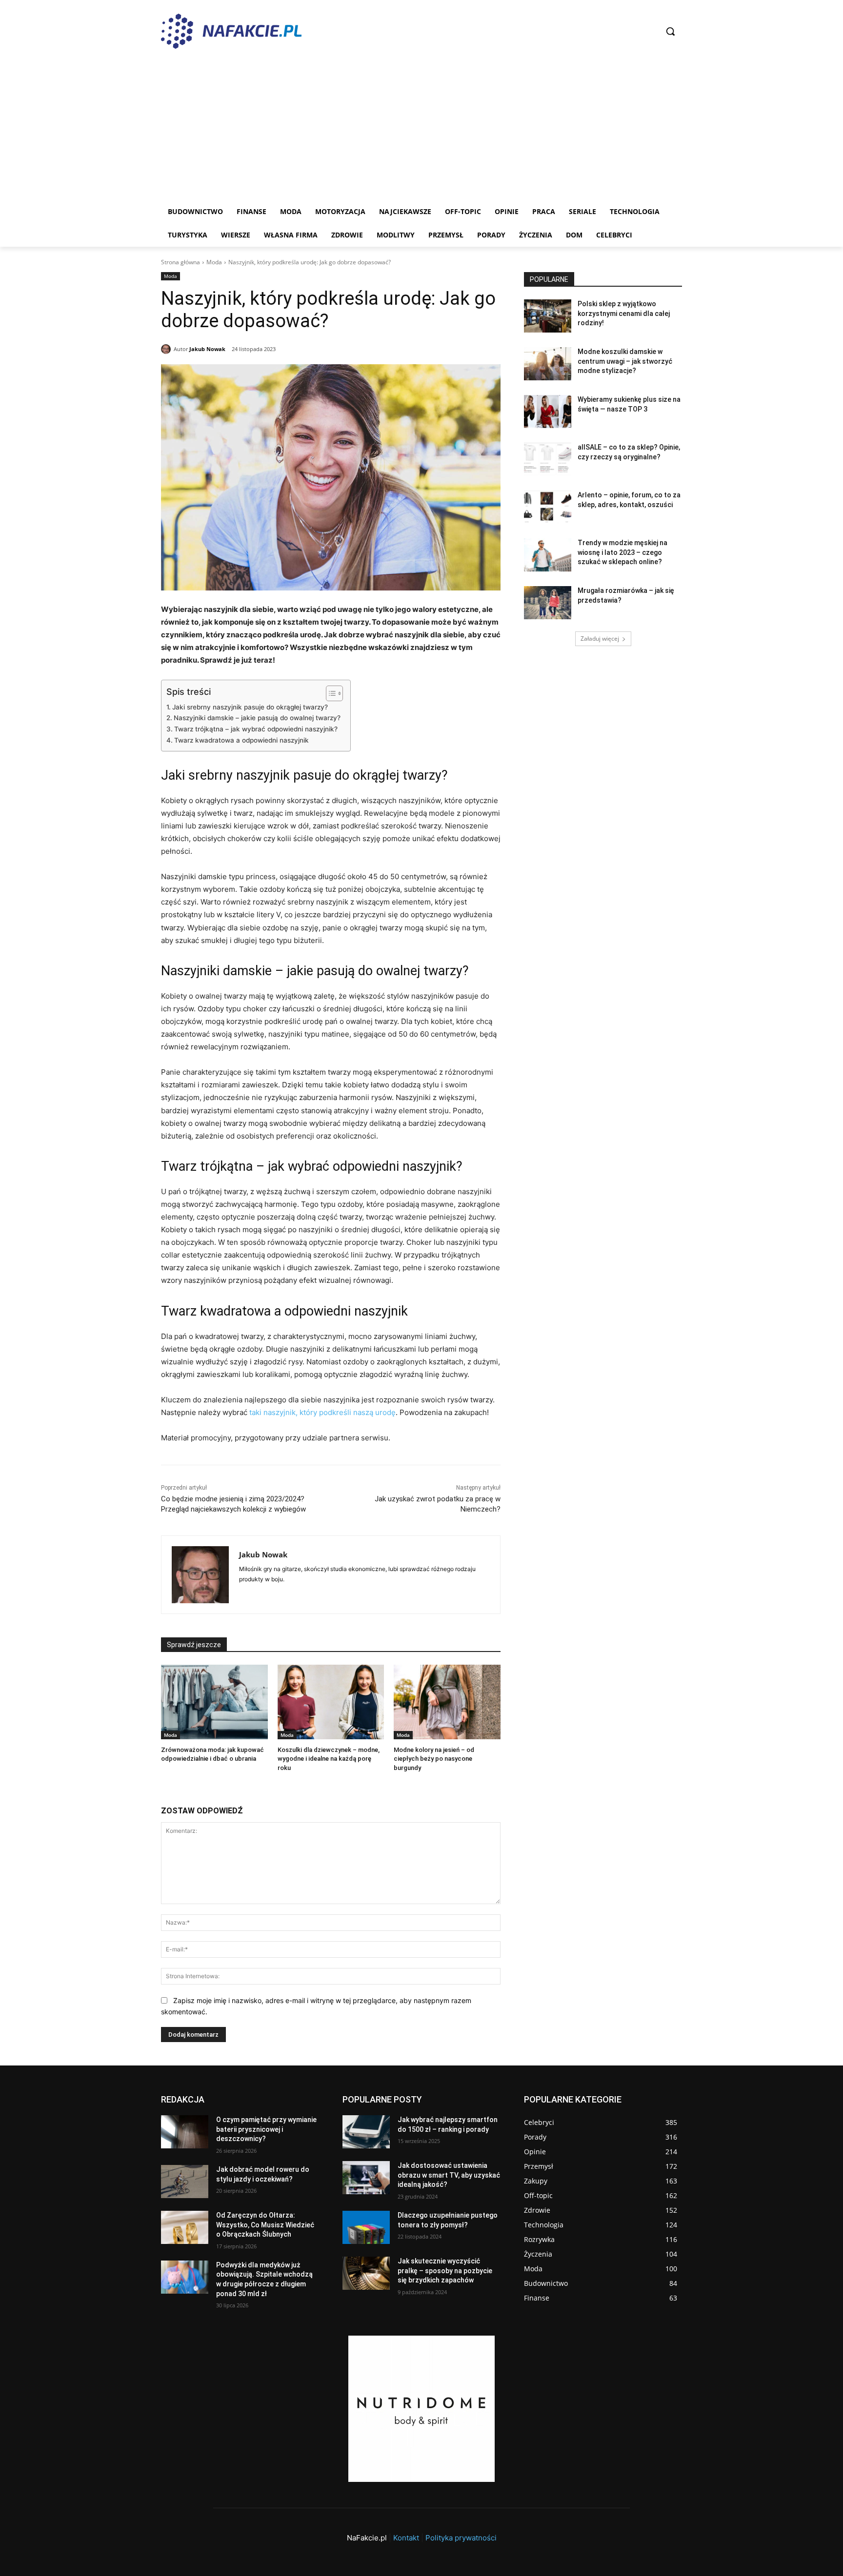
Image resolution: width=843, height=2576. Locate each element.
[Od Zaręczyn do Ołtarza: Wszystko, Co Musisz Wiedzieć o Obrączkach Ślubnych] (185, 2227)
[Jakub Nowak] (167, 349)
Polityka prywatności (461, 2538)
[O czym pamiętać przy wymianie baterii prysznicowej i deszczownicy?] (185, 2132)
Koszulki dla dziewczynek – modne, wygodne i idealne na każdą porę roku (329, 1759)
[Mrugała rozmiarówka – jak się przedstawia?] (548, 603)
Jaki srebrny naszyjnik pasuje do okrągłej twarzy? (250, 707)
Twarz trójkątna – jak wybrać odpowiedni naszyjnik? (256, 729)
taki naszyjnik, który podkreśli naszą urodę (322, 1412)
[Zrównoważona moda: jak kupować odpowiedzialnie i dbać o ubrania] (214, 1702)
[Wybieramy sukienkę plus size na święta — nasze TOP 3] (548, 412)
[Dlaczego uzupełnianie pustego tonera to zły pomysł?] (366, 2227)
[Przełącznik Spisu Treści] (330, 693)
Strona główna (181, 262)
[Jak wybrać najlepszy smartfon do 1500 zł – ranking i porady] (366, 2132)
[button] (670, 31)
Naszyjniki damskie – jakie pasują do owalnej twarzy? (257, 718)
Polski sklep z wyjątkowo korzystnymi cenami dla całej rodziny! (624, 313)
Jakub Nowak (207, 349)
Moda (214, 262)
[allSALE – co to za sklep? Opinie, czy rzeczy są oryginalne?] (548, 459)
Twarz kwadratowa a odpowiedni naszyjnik (241, 740)
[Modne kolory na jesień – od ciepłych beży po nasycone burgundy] (447, 1702)
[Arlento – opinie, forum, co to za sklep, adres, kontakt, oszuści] (548, 507)
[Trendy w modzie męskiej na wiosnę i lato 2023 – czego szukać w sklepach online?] (548, 555)
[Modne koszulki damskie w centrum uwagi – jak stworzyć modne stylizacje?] (548, 364)
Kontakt (406, 2538)
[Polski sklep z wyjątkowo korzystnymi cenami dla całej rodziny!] (548, 316)
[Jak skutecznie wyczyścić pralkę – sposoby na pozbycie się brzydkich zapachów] (366, 2273)
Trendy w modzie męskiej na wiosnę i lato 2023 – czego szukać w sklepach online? (622, 552)
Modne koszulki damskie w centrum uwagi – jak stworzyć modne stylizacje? (625, 361)
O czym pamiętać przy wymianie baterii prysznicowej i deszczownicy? (266, 2129)
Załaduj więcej (600, 639)
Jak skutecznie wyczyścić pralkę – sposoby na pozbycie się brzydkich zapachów (445, 2271)
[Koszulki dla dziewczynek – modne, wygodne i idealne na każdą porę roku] (331, 1702)
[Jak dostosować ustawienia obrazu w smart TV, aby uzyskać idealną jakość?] (366, 2178)
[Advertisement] (421, 127)
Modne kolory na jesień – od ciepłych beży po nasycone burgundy (434, 1759)
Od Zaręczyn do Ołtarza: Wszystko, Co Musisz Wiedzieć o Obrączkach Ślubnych (265, 2225)
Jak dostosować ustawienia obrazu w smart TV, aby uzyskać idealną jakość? (449, 2175)
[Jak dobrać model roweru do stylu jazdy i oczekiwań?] (185, 2182)
